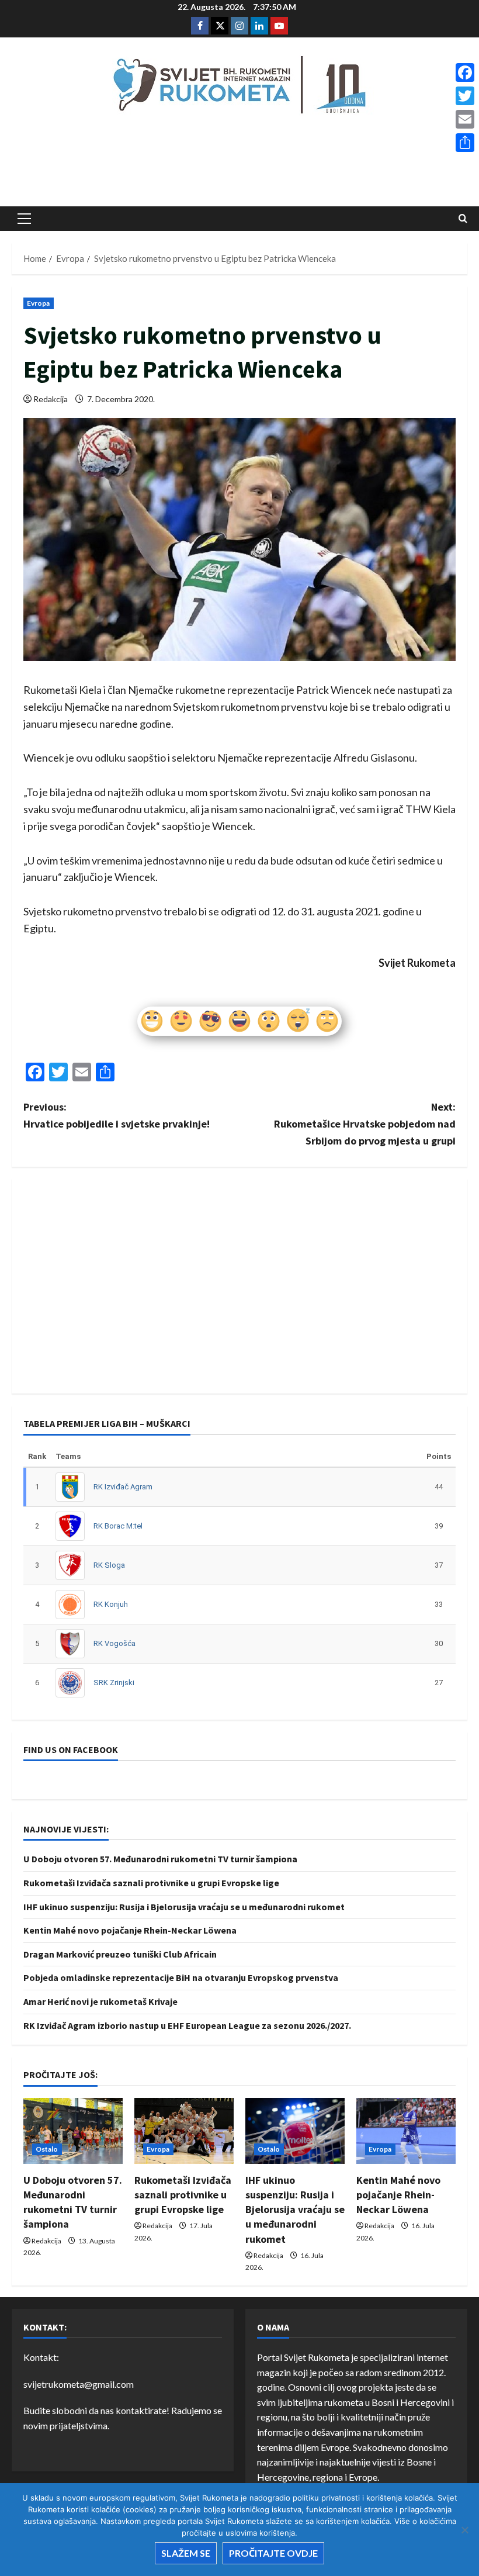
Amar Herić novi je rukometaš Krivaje (100, 2001)
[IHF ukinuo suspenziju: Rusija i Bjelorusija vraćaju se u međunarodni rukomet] (295, 2131)
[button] (24, 219)
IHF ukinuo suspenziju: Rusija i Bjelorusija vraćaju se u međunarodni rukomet (184, 1907)
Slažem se (186, 2553)
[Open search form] (463, 218)
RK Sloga (109, 1565)
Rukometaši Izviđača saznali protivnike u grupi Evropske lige (151, 1883)
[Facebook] (465, 72)
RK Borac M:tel (118, 1526)
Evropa (39, 303)
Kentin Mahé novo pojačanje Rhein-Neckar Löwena (130, 1930)
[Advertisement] (239, 164)
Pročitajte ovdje (273, 2553)
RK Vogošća (114, 1643)
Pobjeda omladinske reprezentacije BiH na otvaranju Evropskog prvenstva (181, 1977)
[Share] (465, 143)
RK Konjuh (111, 1604)
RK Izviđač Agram (123, 1487)
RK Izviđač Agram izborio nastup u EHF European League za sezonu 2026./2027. (187, 2025)
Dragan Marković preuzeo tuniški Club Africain (120, 1954)
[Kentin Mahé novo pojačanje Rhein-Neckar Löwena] (406, 2131)
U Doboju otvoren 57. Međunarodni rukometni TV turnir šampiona (160, 1859)
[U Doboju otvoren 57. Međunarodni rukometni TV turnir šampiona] (73, 2131)
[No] (464, 2530)
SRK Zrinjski (114, 1683)
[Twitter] (465, 96)
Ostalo (47, 2149)
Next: (365, 1124)
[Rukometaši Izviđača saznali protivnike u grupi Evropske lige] (184, 2131)
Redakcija (51, 399)
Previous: (117, 1115)
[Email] (465, 119)
